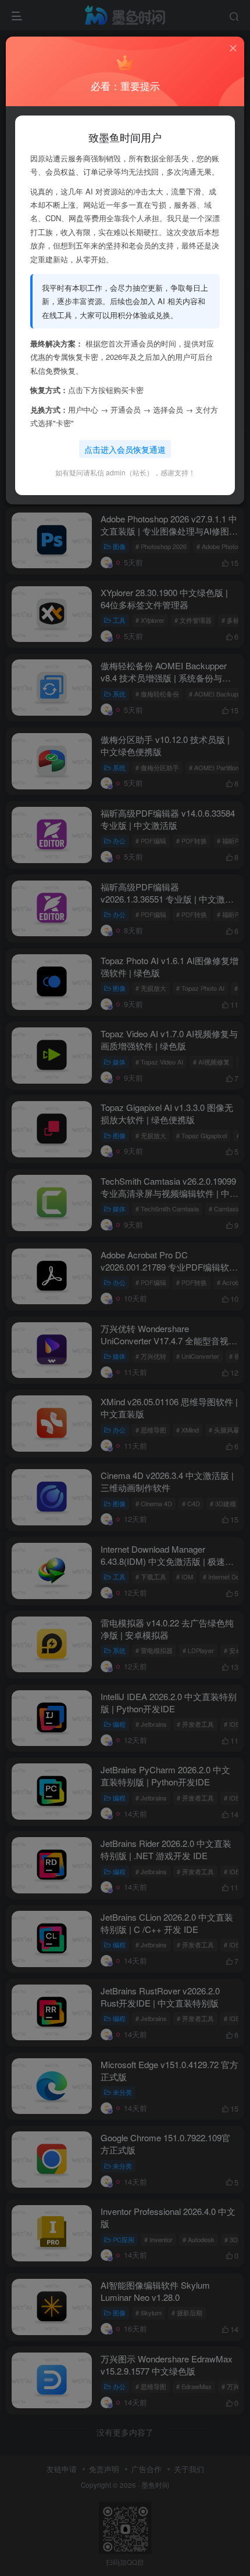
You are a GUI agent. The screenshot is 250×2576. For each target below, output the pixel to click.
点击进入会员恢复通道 (125, 449)
